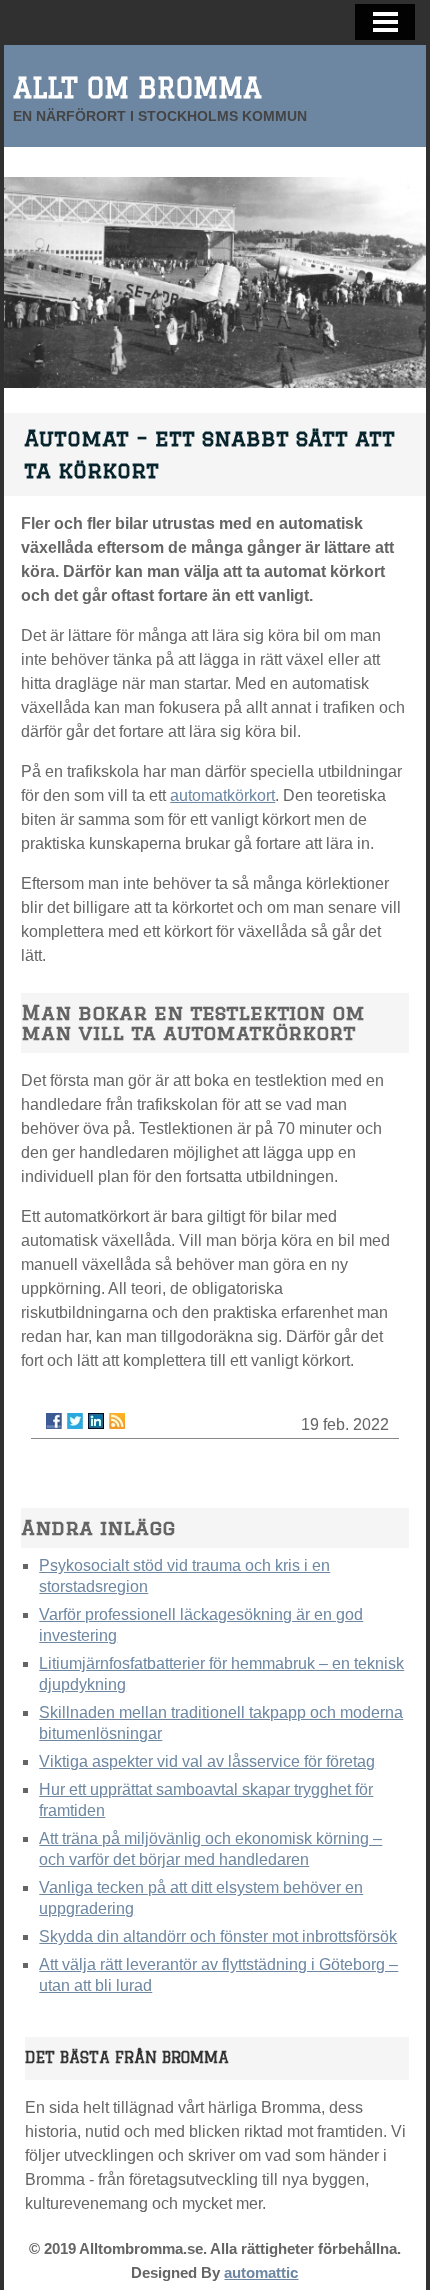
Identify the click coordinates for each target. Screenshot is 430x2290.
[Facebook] (54, 1421)
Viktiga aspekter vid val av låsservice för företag (207, 1761)
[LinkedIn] (96, 1421)
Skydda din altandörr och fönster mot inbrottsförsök (218, 1936)
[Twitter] (75, 1421)
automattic (261, 2272)
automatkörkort (222, 795)
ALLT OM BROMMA (137, 87)
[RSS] (117, 1421)
